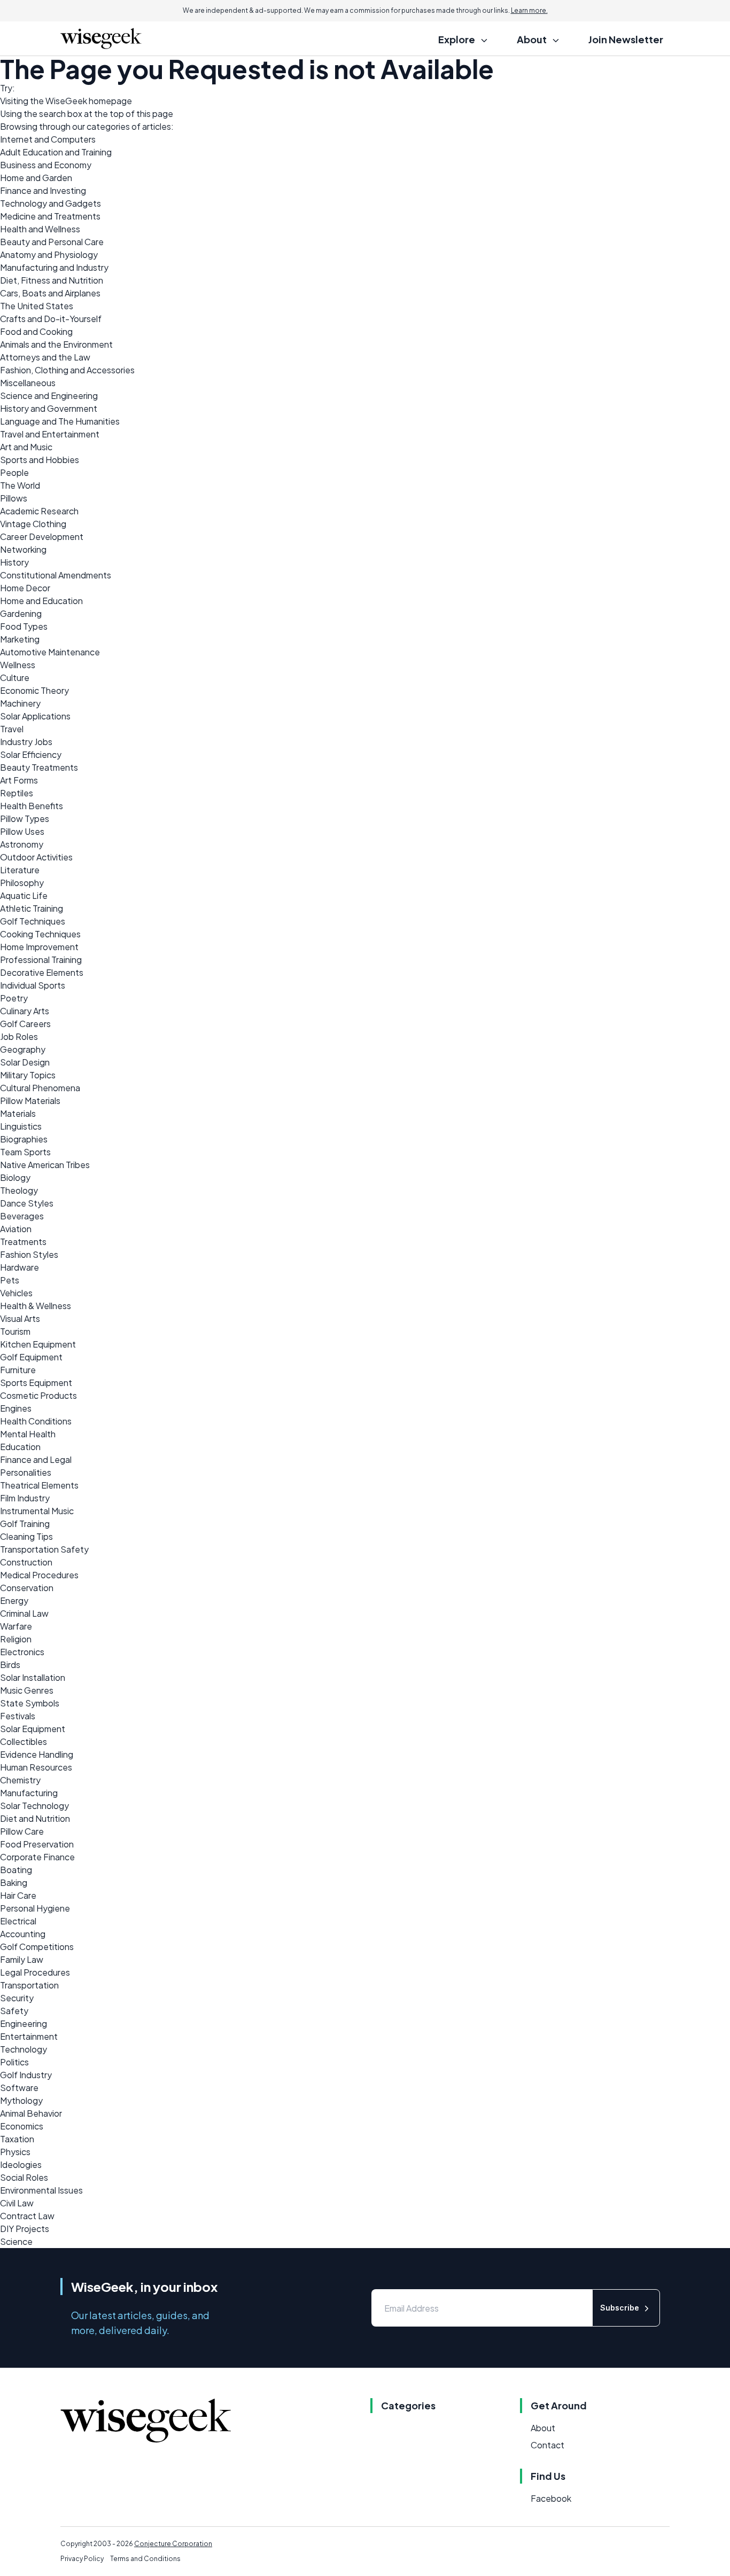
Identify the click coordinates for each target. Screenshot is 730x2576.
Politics (14, 2062)
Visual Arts (20, 1318)
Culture (15, 678)
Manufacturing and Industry (54, 267)
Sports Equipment (36, 1383)
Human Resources (36, 1767)
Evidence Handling (37, 1754)
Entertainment (29, 2036)
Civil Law (17, 2203)
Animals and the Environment (56, 344)
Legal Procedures (35, 1972)
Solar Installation (33, 1677)
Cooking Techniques (40, 934)
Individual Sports (33, 985)
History (14, 562)
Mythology (21, 2100)
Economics (22, 2126)
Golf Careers (25, 1024)
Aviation (16, 1229)
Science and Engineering (49, 396)
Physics (15, 2152)
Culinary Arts (25, 1011)
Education (20, 1447)
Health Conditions (36, 1421)
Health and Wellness (40, 229)
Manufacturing (29, 1793)
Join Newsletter (626, 39)
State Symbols (30, 1703)
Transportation (29, 1985)
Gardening (21, 613)
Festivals (18, 1716)
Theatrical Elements (39, 1485)
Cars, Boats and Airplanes (50, 293)
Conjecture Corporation (173, 2544)
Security (17, 1998)
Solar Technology (34, 1806)
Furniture (18, 1370)
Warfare (16, 1626)
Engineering (24, 2023)
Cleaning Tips (26, 1536)
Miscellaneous (28, 383)
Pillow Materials (30, 1101)
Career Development (42, 537)
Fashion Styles (29, 1254)
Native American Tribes (45, 1165)
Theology (19, 1190)
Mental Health (28, 1434)
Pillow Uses (22, 831)
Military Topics (28, 1075)
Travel (12, 729)
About (543, 2428)
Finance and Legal (36, 1459)
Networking (23, 549)
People (14, 472)
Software (19, 2088)
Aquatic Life (24, 895)
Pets (10, 1280)
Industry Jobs (26, 742)
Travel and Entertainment (50, 434)
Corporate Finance (37, 1857)
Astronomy (22, 844)
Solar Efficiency (31, 754)
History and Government (49, 408)
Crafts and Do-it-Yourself (51, 319)
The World (20, 485)
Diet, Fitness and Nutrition (52, 280)
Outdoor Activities (36, 857)
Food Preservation (37, 1844)
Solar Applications (35, 716)
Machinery (20, 703)
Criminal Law (24, 1613)
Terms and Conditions (145, 2559)
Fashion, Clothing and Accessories (67, 370)
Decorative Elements (42, 972)
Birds (10, 1665)
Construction (26, 1562)
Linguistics (21, 1126)
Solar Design (25, 1062)
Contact (547, 2445)
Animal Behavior (31, 2113)
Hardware (20, 1267)
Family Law (22, 1959)
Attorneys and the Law (45, 357)
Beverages (22, 1216)
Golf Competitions (37, 1947)
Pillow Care (22, 1831)
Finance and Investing (43, 190)
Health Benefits (32, 806)
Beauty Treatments (39, 767)
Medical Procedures (39, 1575)
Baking (14, 1882)
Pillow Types (25, 819)
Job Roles (19, 1036)
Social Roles (24, 2177)
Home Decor (25, 588)
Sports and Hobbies (40, 460)
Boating (16, 1870)
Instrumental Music (37, 1511)
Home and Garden (36, 178)
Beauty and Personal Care (52, 242)
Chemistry (20, 1780)
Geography (23, 1049)
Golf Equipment (31, 1357)
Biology (15, 1177)
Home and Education (41, 601)
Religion (16, 1639)
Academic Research (39, 511)
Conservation (27, 1588)
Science (16, 2241)
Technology (24, 2049)
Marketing (20, 639)
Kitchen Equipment (38, 1344)
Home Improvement (39, 947)
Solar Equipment (33, 1729)
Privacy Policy (82, 2559)
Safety (14, 2011)
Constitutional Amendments (56, 575)
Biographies (24, 1139)
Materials (18, 1113)
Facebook (551, 2498)
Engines (16, 1408)
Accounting (23, 1934)
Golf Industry (26, 2075)
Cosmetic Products (38, 1395)
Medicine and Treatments (50, 216)
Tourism (15, 1331)
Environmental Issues (41, 2190)
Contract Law (27, 2216)
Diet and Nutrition (35, 1818)
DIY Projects (25, 2229)
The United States (37, 306)
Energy (14, 1600)
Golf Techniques (33, 921)
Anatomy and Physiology (49, 255)
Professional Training (41, 960)
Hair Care (18, 1895)
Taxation (17, 2139)
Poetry (14, 998)
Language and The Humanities (60, 421)
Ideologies (21, 2164)
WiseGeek (66, 101)
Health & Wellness (36, 1306)
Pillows (14, 498)
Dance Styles (27, 1203)
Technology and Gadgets (51, 203)
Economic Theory (34, 690)
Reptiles (17, 793)
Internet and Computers (48, 139)
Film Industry (25, 1498)
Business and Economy (46, 165)
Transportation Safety (44, 1549)
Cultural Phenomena (40, 1088)
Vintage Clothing (33, 524)
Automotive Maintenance (50, 652)
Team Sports (25, 1152)
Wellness (18, 665)
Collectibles (24, 1741)
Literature (20, 870)
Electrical (18, 1921)
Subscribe (620, 2308)
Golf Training (25, 1524)
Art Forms (19, 780)
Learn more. (529, 10)
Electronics (22, 1652)
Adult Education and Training (56, 152)
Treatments (23, 1242)
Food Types (24, 626)
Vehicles (16, 1293)
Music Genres (27, 1690)
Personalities (26, 1472)
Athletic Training (32, 908)
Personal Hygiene (35, 1908)
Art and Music (26, 447)
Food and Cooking (36, 331)
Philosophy (22, 883)
